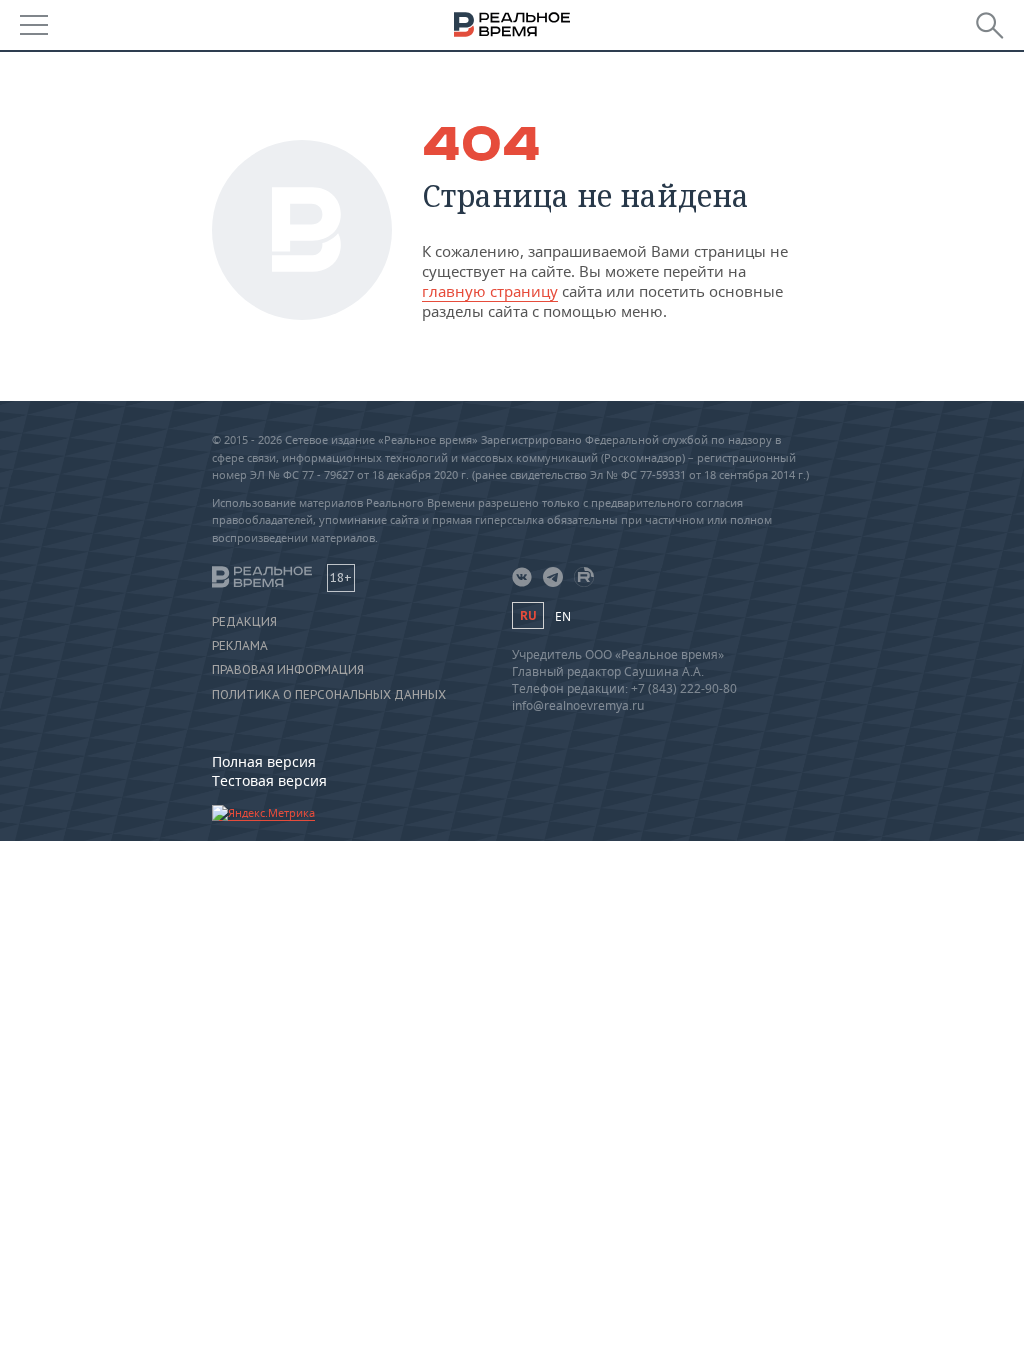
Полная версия (264, 761)
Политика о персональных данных (329, 695)
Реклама (240, 646)
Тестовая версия (269, 780)
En (563, 616)
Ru (528, 615)
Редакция (244, 622)
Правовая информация (288, 670)
